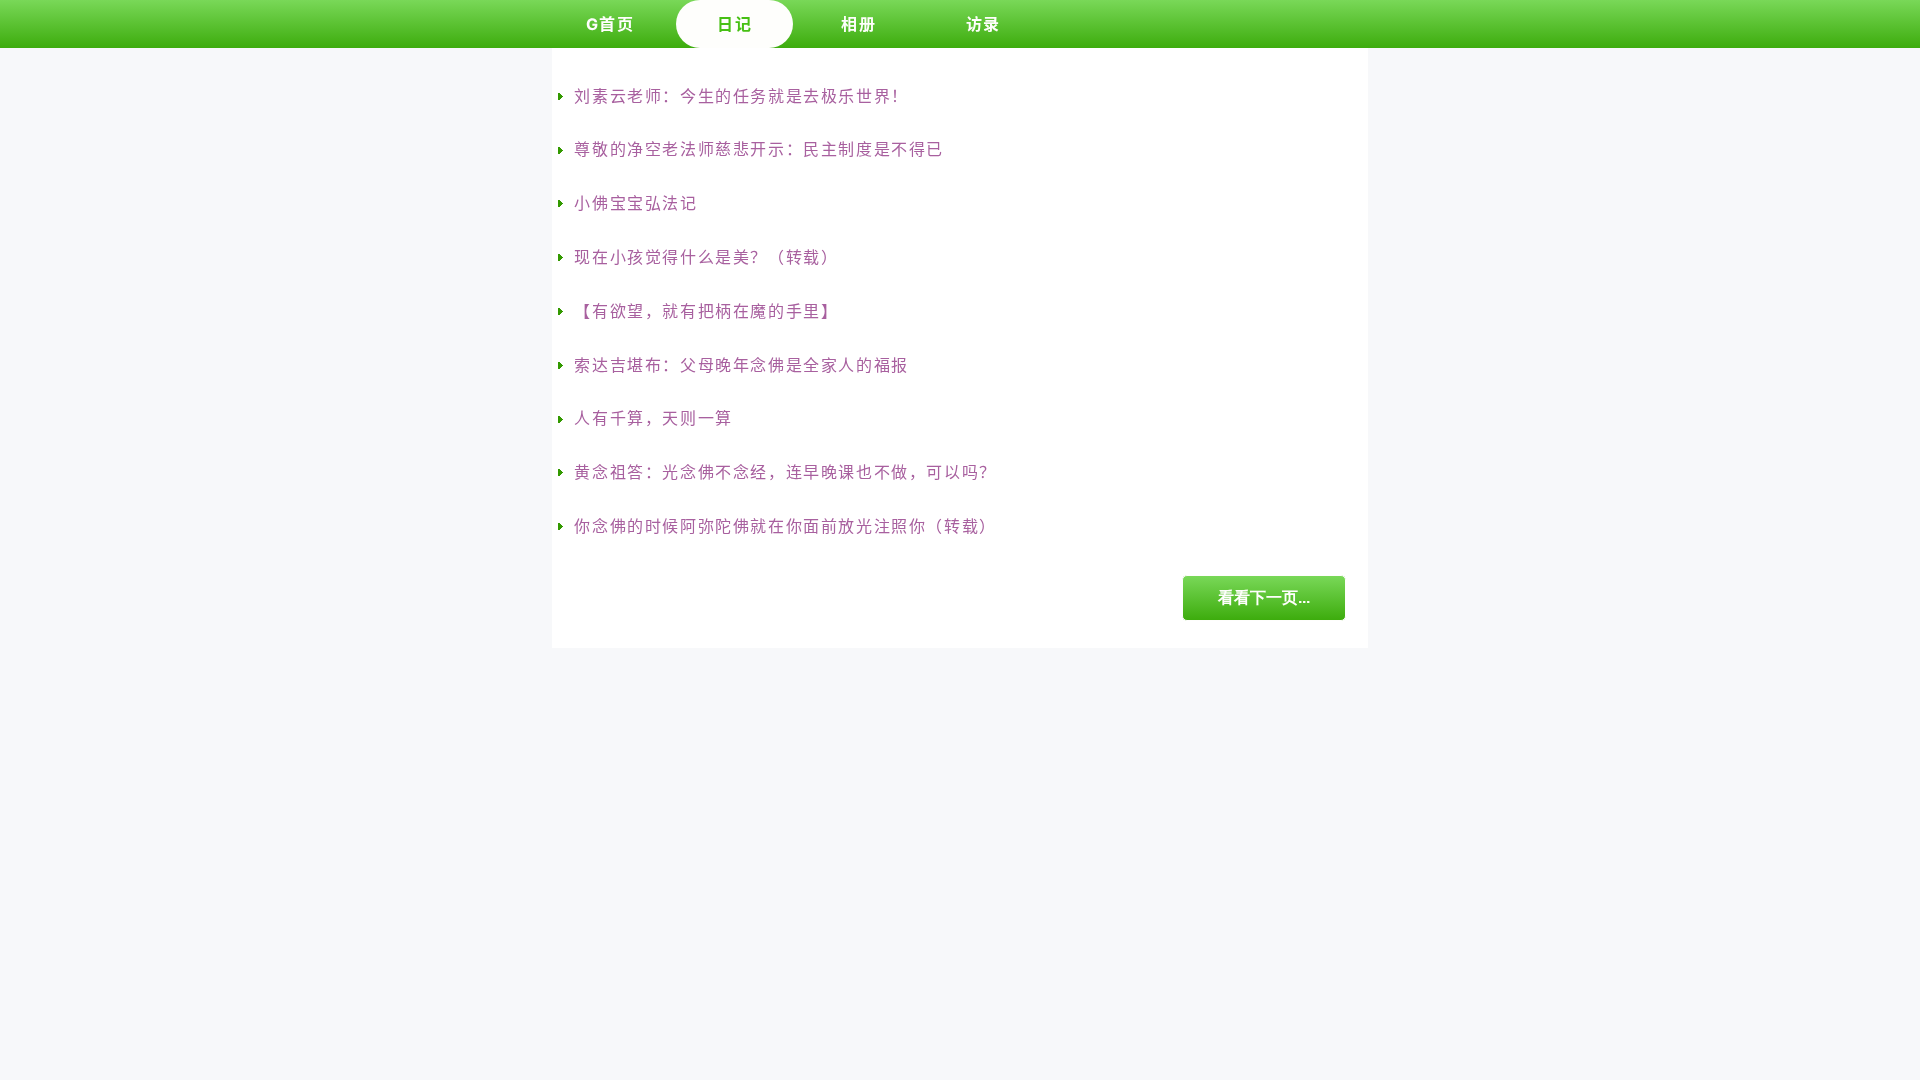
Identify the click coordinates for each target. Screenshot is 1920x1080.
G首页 (610, 24)
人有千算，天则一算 (653, 418)
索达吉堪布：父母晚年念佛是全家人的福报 (741, 365)
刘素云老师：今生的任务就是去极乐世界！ (741, 96)
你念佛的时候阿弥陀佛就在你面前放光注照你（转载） (785, 526)
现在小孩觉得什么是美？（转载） (706, 257)
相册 (858, 24)
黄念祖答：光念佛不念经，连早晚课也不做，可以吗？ (785, 472)
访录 (983, 24)
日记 (734, 24)
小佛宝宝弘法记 (635, 203)
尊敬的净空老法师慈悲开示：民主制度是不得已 (759, 149)
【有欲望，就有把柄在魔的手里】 (706, 311)
